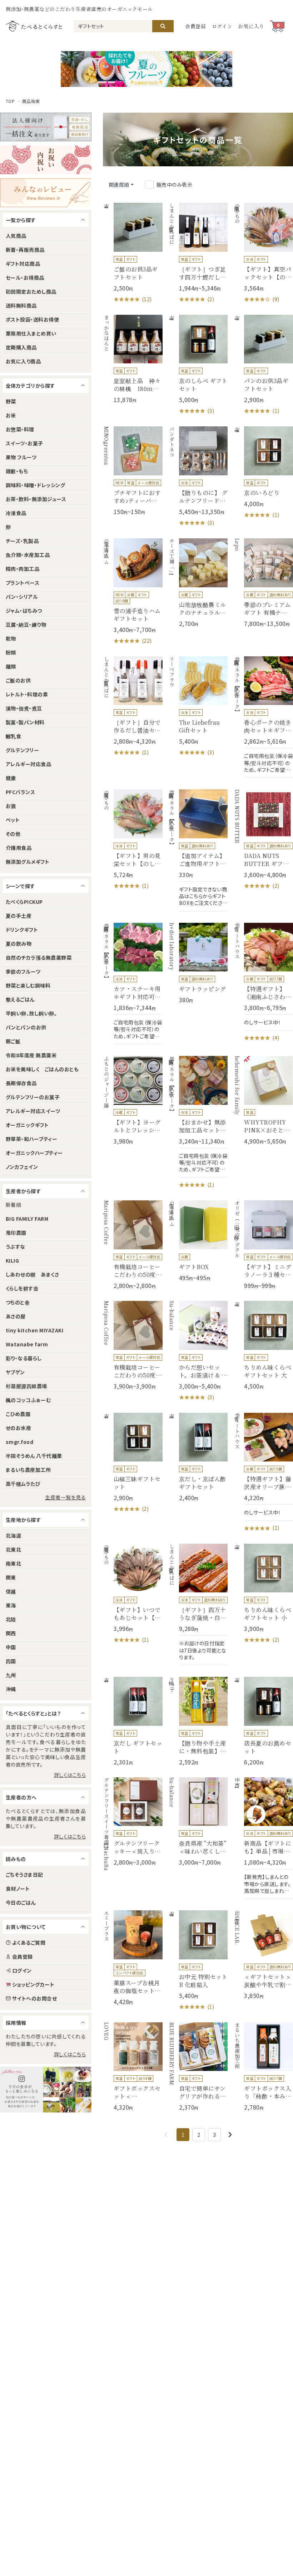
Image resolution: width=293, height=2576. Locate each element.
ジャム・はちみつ (24, 611)
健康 (11, 778)
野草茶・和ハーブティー (31, 1139)
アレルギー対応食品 (28, 764)
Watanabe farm (27, 1344)
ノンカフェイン (22, 1167)
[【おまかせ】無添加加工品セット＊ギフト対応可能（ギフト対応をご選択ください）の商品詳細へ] (198, 1122)
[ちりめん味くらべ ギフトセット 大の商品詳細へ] (263, 1345)
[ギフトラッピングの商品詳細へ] (198, 963)
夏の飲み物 (19, 944)
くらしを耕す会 (22, 1288)
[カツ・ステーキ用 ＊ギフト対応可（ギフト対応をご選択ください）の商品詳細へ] (133, 984)
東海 (11, 1605)
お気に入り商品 (23, 361)
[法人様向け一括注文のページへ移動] (46, 127)
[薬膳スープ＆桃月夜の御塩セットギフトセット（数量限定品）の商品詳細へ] (133, 1958)
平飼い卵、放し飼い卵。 (31, 1013)
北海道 (13, 1536)
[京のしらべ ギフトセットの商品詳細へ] (198, 365)
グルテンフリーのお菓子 (33, 1097)
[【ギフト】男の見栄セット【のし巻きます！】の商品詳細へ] (133, 840)
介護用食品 (19, 848)
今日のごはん (21, 1902)
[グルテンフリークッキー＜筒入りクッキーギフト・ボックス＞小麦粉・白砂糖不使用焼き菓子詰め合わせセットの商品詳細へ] (133, 1822)
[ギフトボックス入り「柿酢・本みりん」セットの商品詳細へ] (263, 2067)
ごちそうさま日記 (24, 1875)
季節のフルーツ (23, 971)
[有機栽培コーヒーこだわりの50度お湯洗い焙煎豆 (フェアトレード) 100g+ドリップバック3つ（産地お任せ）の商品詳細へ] (133, 1245)
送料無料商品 (21, 305)
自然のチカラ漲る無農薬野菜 (39, 958)
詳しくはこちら (70, 1775)
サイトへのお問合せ (34, 1998)
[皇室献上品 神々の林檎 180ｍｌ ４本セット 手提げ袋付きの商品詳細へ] (133, 359)
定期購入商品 (21, 347)
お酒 (11, 806)
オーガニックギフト (27, 1125)
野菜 (11, 401)
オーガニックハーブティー (34, 1153)
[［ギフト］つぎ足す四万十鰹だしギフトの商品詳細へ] (198, 253)
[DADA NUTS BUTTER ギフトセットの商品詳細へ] (263, 840)
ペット (13, 820)
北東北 (13, 1549)
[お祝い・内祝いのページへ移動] (46, 160)
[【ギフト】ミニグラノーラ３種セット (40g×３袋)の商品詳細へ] (263, 1245)
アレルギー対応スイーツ (33, 1111)
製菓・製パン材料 (25, 722)
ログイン (222, 26)
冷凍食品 (16, 513)
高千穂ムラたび (23, 1484)
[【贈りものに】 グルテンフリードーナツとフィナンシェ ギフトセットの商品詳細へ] (198, 477)
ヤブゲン (15, 1372)
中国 (11, 1647)
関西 (11, 1633)
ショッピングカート (33, 1984)
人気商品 (16, 236)
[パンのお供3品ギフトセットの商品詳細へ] (263, 365)
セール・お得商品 (25, 278)
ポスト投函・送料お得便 (32, 319)
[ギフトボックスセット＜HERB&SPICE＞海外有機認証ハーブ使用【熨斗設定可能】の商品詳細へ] (133, 2067)
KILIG (12, 1260)
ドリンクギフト (22, 930)
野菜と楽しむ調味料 (28, 985)
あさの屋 (16, 1316)
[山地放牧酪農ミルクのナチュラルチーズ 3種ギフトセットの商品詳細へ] (198, 583)
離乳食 (13, 736)
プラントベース (23, 583)
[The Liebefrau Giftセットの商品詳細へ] (198, 707)
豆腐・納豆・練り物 (26, 625)
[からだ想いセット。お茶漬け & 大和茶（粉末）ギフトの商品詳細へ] (198, 1351)
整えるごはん (20, 999)
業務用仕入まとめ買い (31, 333)
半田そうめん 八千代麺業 (34, 1456)
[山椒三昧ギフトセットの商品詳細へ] (133, 1463)
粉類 (11, 652)
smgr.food (19, 1442)
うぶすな (16, 1247)
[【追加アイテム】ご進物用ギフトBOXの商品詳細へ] (198, 850)
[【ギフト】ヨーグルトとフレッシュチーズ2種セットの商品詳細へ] (133, 1100)
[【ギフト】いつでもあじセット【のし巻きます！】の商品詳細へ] (133, 1594)
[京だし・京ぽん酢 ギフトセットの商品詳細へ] (198, 1457)
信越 (11, 1591)
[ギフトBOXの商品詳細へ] (198, 1241)
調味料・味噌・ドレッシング (35, 485)
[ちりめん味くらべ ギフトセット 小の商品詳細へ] (263, 1594)
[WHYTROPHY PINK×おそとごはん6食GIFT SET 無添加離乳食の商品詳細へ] (263, 1100)
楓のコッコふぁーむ (28, 1400)
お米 (11, 415)
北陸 (11, 1619)
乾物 (11, 638)
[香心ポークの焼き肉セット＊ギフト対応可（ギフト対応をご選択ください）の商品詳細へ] (263, 717)
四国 (11, 1661)
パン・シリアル (22, 597)
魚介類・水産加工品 (28, 555)
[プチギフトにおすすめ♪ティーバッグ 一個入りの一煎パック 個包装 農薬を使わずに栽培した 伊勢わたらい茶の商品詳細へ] (133, 471)
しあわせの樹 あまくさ (32, 1274)
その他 (13, 834)
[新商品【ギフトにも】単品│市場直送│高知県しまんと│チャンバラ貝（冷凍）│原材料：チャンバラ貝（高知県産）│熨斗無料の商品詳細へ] (263, 1838)
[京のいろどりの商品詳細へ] (263, 473)
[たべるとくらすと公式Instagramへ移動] (46, 2090)
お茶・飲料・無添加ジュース (36, 499)
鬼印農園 (16, 1233)
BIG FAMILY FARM (27, 1219)
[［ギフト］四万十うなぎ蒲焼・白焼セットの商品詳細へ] (198, 1605)
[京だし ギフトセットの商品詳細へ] (133, 1721)
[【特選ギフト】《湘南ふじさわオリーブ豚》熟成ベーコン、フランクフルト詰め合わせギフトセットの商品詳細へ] (263, 983)
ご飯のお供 (18, 680)
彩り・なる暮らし (24, 1358)
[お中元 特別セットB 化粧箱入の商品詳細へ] (198, 1961)
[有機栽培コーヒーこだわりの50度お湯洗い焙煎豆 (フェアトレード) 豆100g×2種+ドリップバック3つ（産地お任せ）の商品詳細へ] (133, 1345)
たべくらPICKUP (24, 902)
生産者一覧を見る (65, 1497)
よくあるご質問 (29, 1943)
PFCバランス (20, 792)
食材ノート (18, 1889)
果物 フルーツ (21, 457)
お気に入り (251, 26)
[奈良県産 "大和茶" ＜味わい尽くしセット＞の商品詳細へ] (198, 1822)
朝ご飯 (13, 1041)
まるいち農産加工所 (28, 1470)
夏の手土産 (19, 916)
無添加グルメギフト (28, 862)
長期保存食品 (21, 1083)
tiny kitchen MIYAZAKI (34, 1330)
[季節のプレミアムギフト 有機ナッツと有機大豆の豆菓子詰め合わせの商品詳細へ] (263, 583)
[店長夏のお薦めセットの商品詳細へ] (263, 1721)
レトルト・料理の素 (27, 694)
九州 (11, 1675)
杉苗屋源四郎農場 (26, 1386)
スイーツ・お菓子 (24, 443)
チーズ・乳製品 (22, 541)
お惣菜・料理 (20, 429)
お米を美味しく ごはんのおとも (42, 1069)
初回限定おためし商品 (31, 292)
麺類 (11, 666)
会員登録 (196, 26)
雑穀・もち (17, 471)
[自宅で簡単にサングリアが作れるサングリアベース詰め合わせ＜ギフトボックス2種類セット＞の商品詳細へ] (198, 2067)
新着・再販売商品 (25, 250)
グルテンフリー (22, 750)
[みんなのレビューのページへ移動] (46, 193)
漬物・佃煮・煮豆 (24, 708)
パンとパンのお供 (26, 1027)
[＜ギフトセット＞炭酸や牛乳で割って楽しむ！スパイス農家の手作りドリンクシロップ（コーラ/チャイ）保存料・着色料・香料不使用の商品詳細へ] (263, 1955)
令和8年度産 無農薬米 (31, 1055)
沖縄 (11, 1689)
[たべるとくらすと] (34, 26)
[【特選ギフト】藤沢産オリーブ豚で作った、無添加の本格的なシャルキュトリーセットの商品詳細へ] (263, 1473)
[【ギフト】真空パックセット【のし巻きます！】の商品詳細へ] (263, 253)
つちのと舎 (18, 1302)
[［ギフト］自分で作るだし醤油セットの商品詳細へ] (133, 707)
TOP (10, 101)
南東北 (13, 1563)
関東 (11, 1577)
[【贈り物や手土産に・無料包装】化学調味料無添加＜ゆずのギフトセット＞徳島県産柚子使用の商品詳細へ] (198, 1721)
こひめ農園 (18, 1414)
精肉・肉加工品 (23, 569)
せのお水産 (18, 1428)
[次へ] (230, 2135)
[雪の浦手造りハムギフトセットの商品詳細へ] (133, 592)
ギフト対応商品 (23, 264)
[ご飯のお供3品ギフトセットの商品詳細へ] (133, 253)
